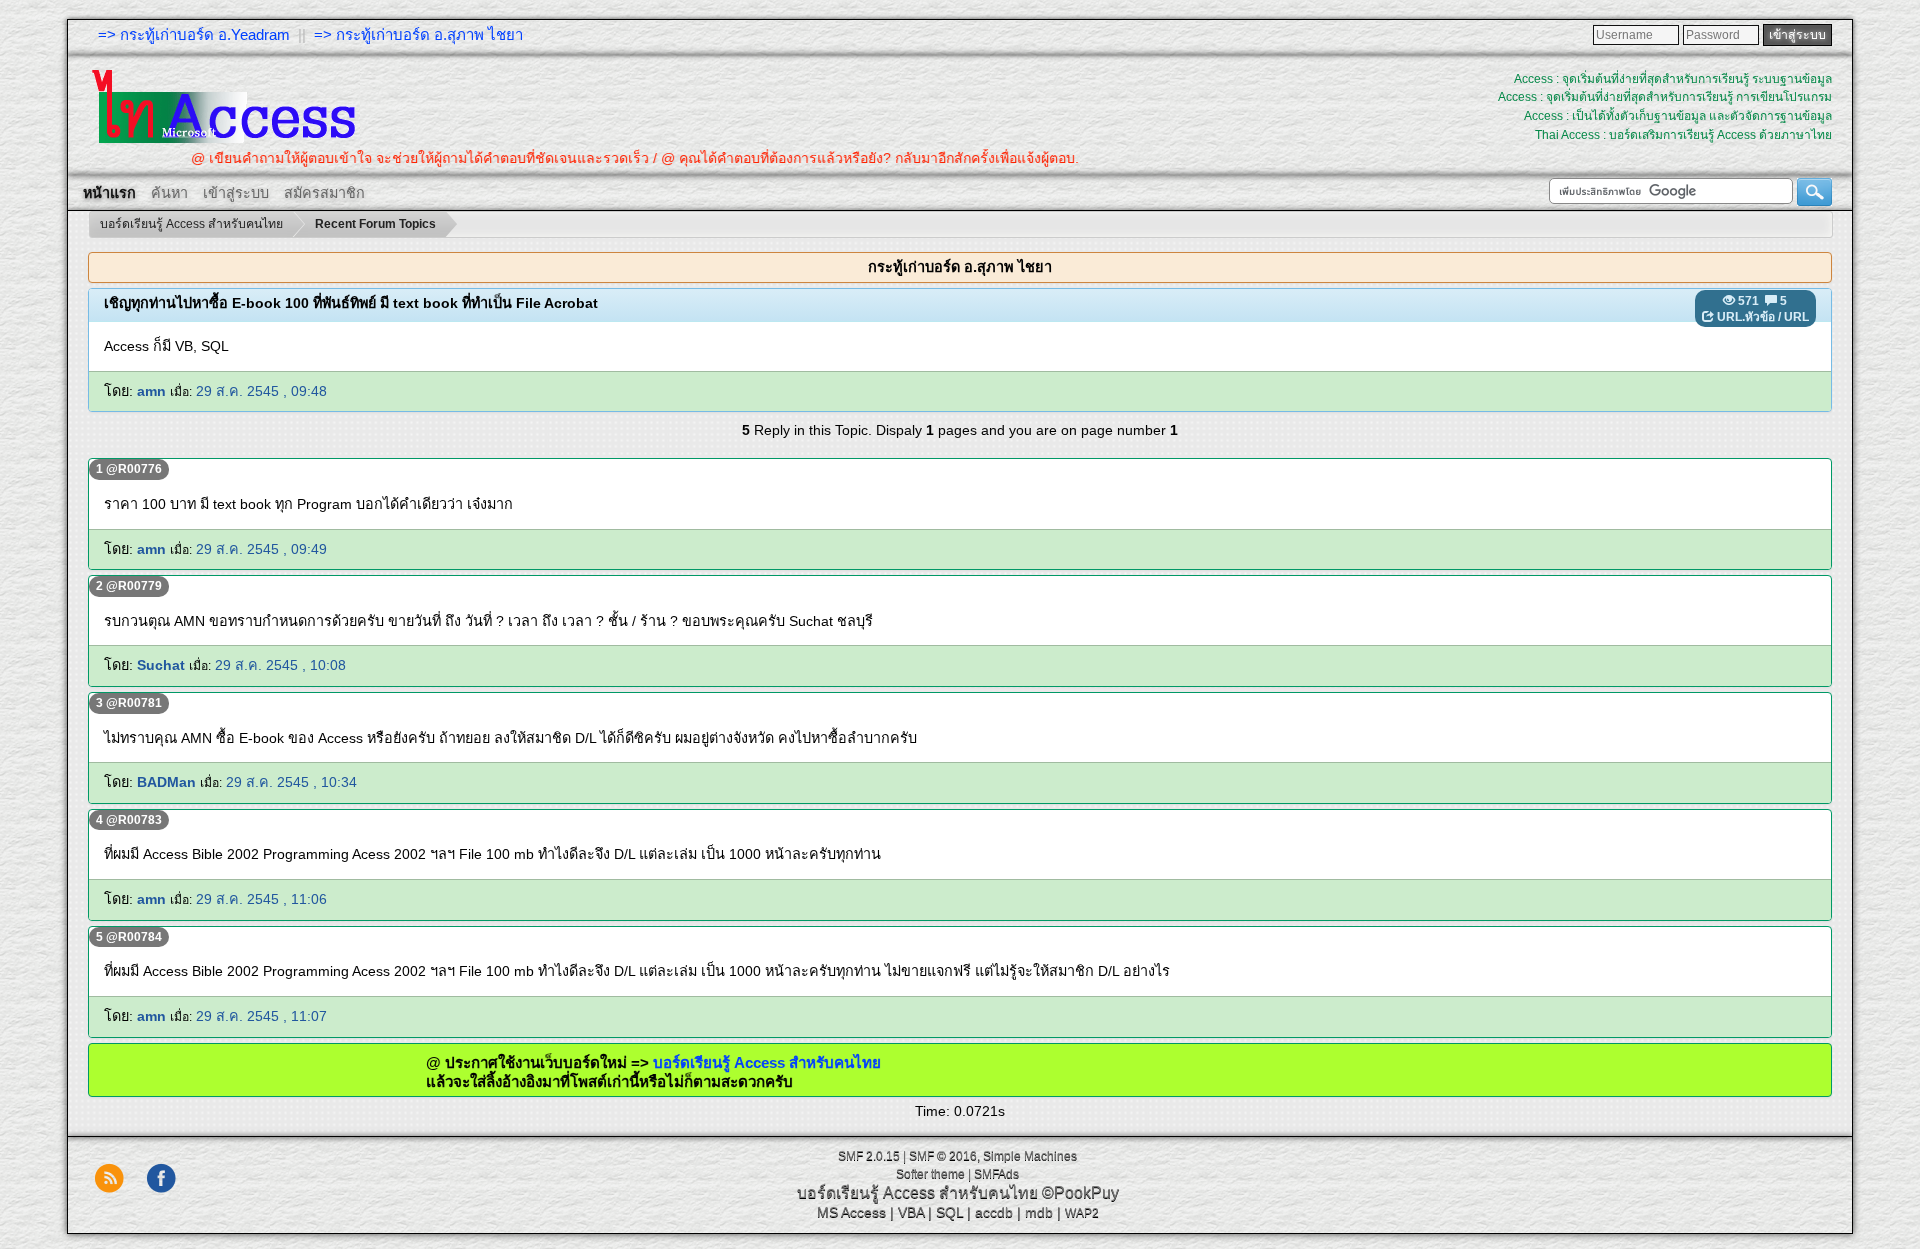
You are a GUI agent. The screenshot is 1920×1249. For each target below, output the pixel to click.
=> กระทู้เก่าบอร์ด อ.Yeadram (194, 34)
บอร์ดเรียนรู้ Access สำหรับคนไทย (726, 1062)
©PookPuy (1080, 1192)
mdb (1039, 1212)
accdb (994, 1212)
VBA (911, 1212)
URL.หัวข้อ (1746, 317)
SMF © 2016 (943, 1156)
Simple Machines (1030, 1156)
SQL (949, 1212)
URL (1796, 317)
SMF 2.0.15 (869, 1156)
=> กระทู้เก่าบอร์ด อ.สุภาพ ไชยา (418, 34)
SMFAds (996, 1174)
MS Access (851, 1212)
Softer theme (930, 1174)
